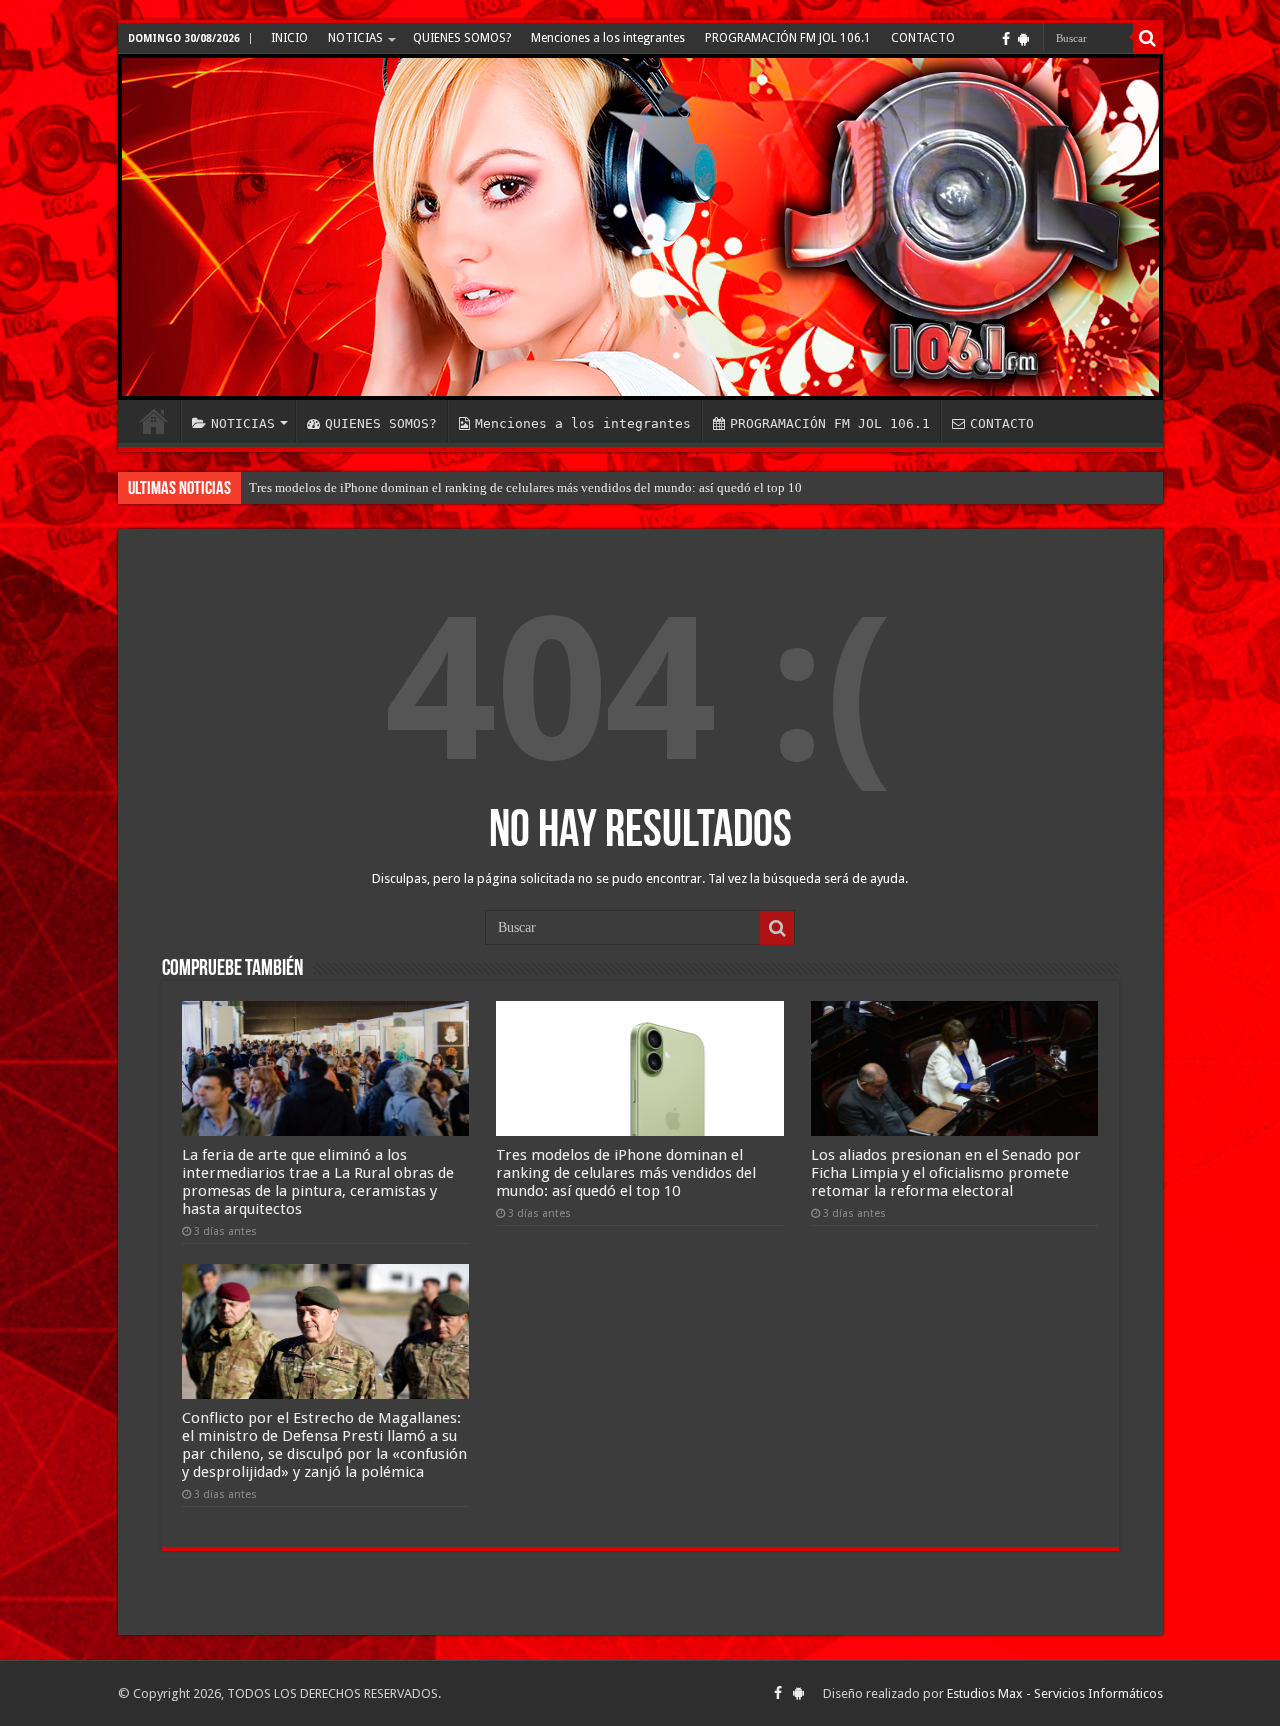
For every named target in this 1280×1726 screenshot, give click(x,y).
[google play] (1023, 39)
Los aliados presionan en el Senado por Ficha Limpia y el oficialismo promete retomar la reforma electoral (946, 1173)
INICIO (289, 38)
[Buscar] (1148, 38)
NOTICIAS (355, 38)
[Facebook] (1006, 39)
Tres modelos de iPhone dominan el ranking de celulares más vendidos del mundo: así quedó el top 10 (525, 487)
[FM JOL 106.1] (640, 227)
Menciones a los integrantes (608, 38)
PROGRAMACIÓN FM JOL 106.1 (788, 38)
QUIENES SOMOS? (462, 38)
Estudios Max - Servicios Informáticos (1055, 1693)
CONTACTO (923, 38)
